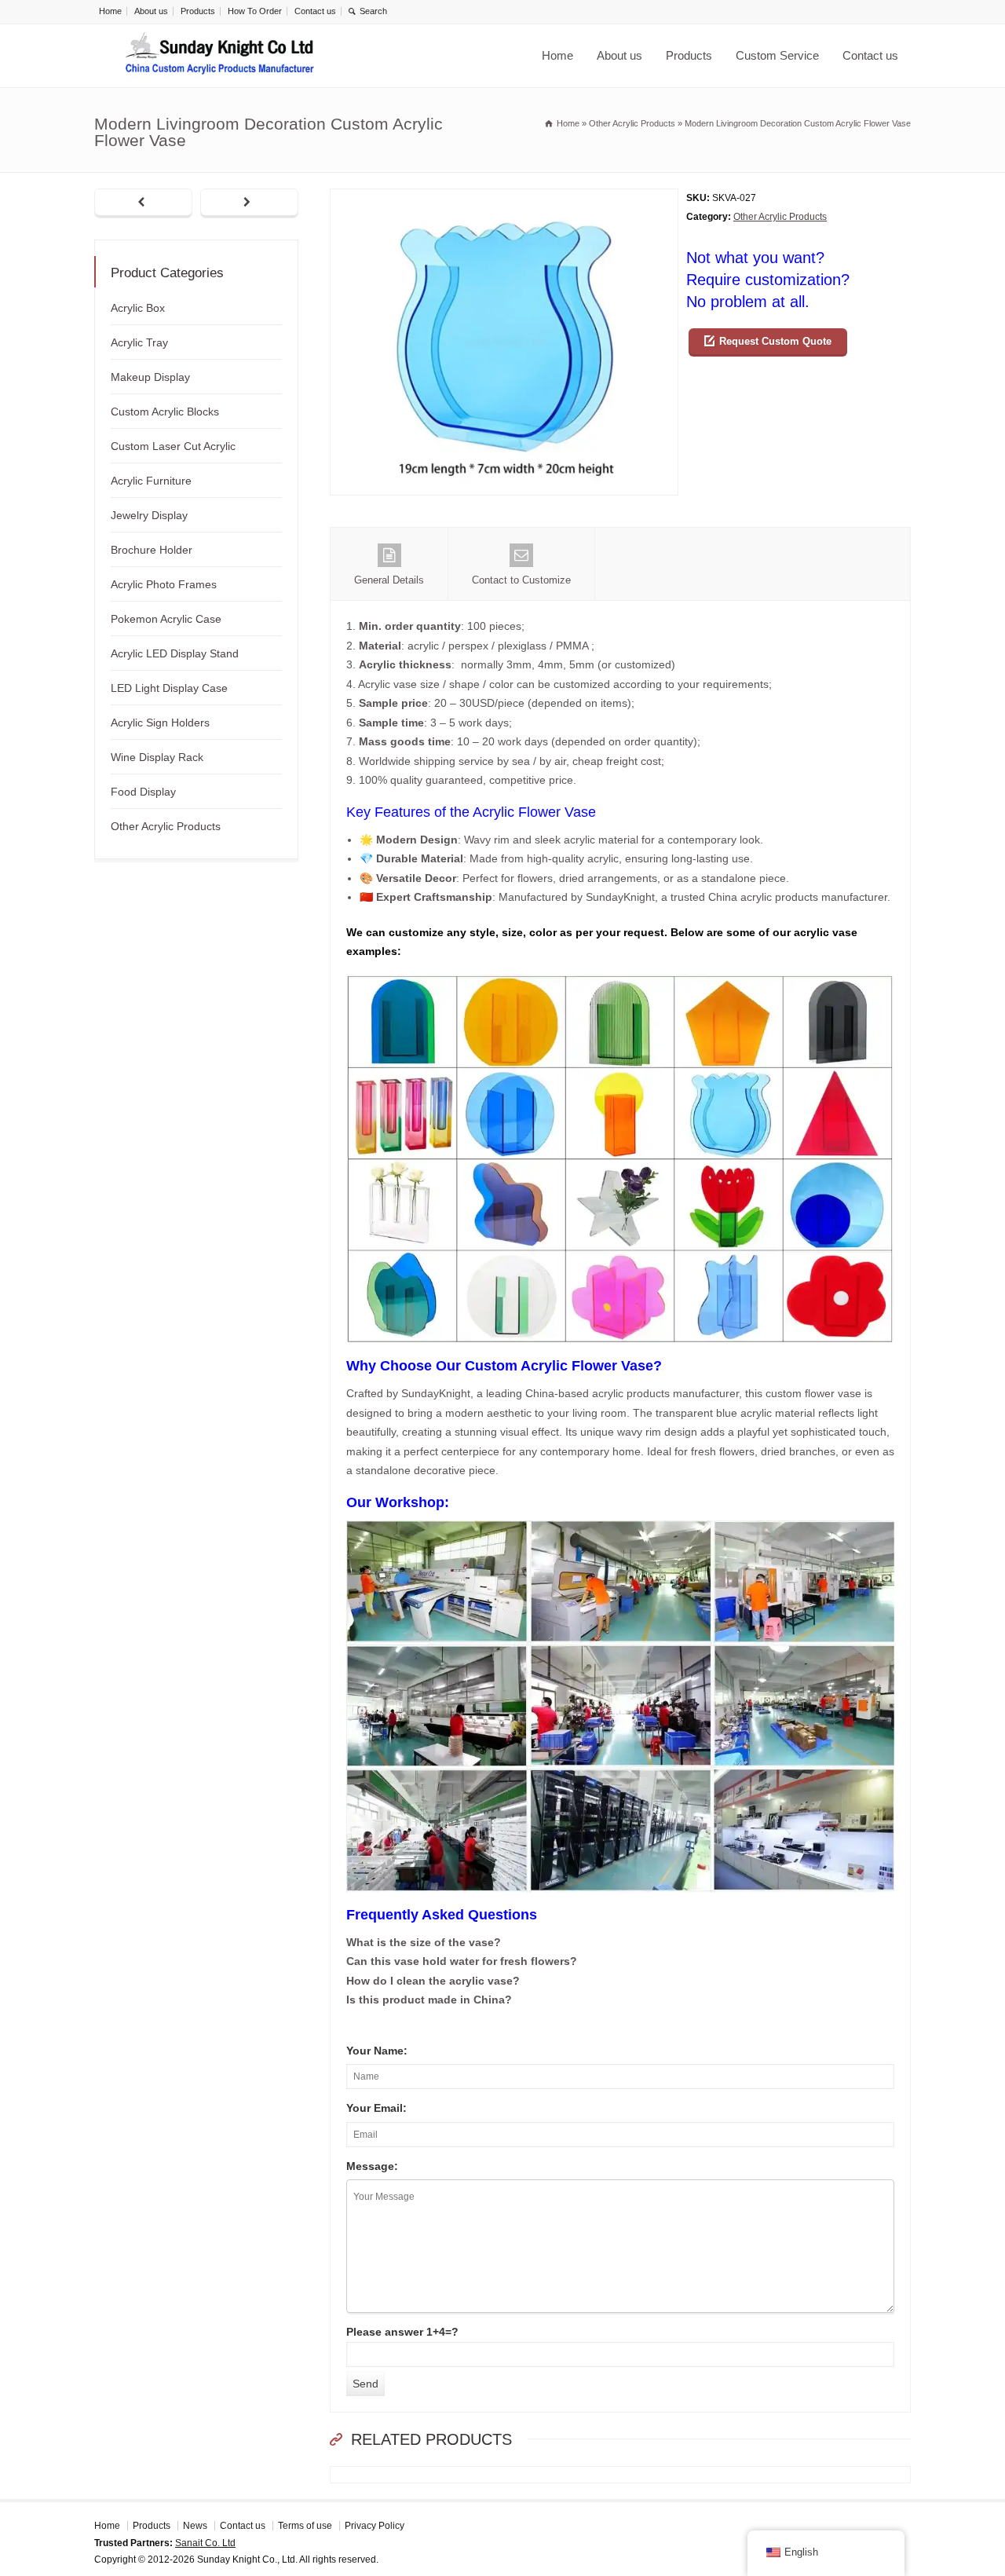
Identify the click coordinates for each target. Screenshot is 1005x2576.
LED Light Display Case (169, 688)
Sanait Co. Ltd (205, 2543)
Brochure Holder (152, 550)
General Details (389, 580)
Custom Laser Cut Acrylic (173, 446)
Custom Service (777, 55)
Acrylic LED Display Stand (175, 653)
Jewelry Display (149, 515)
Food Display (143, 792)
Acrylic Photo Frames (164, 584)
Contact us (315, 11)
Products (198, 11)
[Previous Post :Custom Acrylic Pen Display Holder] (143, 203)
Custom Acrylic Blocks (165, 412)
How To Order (255, 11)
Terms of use (305, 2526)
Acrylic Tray (139, 342)
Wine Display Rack (157, 757)
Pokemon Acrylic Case (166, 619)
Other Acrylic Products (780, 217)
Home (110, 11)
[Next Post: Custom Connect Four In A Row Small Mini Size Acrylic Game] (249, 203)
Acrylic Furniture (151, 481)
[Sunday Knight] (220, 56)
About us (151, 11)
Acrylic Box (138, 308)
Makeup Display (150, 377)
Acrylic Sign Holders (160, 723)
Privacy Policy (375, 2526)
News (195, 2526)
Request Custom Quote (775, 341)
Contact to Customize (521, 580)
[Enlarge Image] (504, 198)
